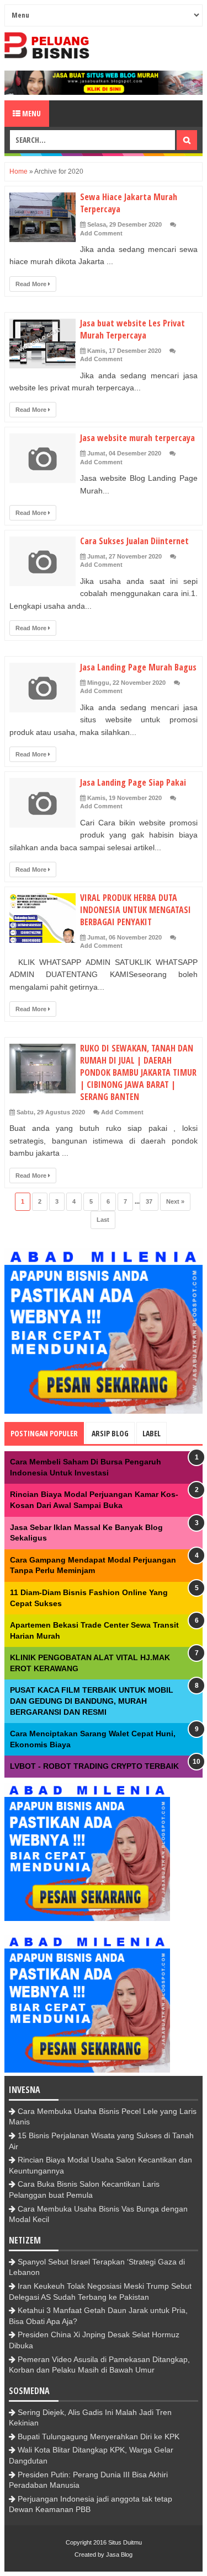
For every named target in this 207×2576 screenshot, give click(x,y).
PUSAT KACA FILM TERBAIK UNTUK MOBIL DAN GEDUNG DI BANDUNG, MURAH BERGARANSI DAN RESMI (92, 1701)
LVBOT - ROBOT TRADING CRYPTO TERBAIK (94, 1766)
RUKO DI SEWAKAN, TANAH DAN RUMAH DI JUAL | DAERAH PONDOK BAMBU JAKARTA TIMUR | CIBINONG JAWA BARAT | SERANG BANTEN (138, 1072)
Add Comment (101, 233)
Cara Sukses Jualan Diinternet (134, 541)
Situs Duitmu (125, 2542)
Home (18, 171)
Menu (31, 113)
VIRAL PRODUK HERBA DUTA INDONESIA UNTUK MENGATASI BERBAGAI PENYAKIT (136, 910)
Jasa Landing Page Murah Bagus (138, 667)
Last (103, 1220)
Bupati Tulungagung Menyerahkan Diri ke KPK (99, 2437)
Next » (175, 1201)
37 (149, 1201)
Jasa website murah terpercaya (137, 438)
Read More (32, 284)
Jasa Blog (119, 2554)
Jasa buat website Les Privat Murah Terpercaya (132, 329)
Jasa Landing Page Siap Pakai (133, 782)
